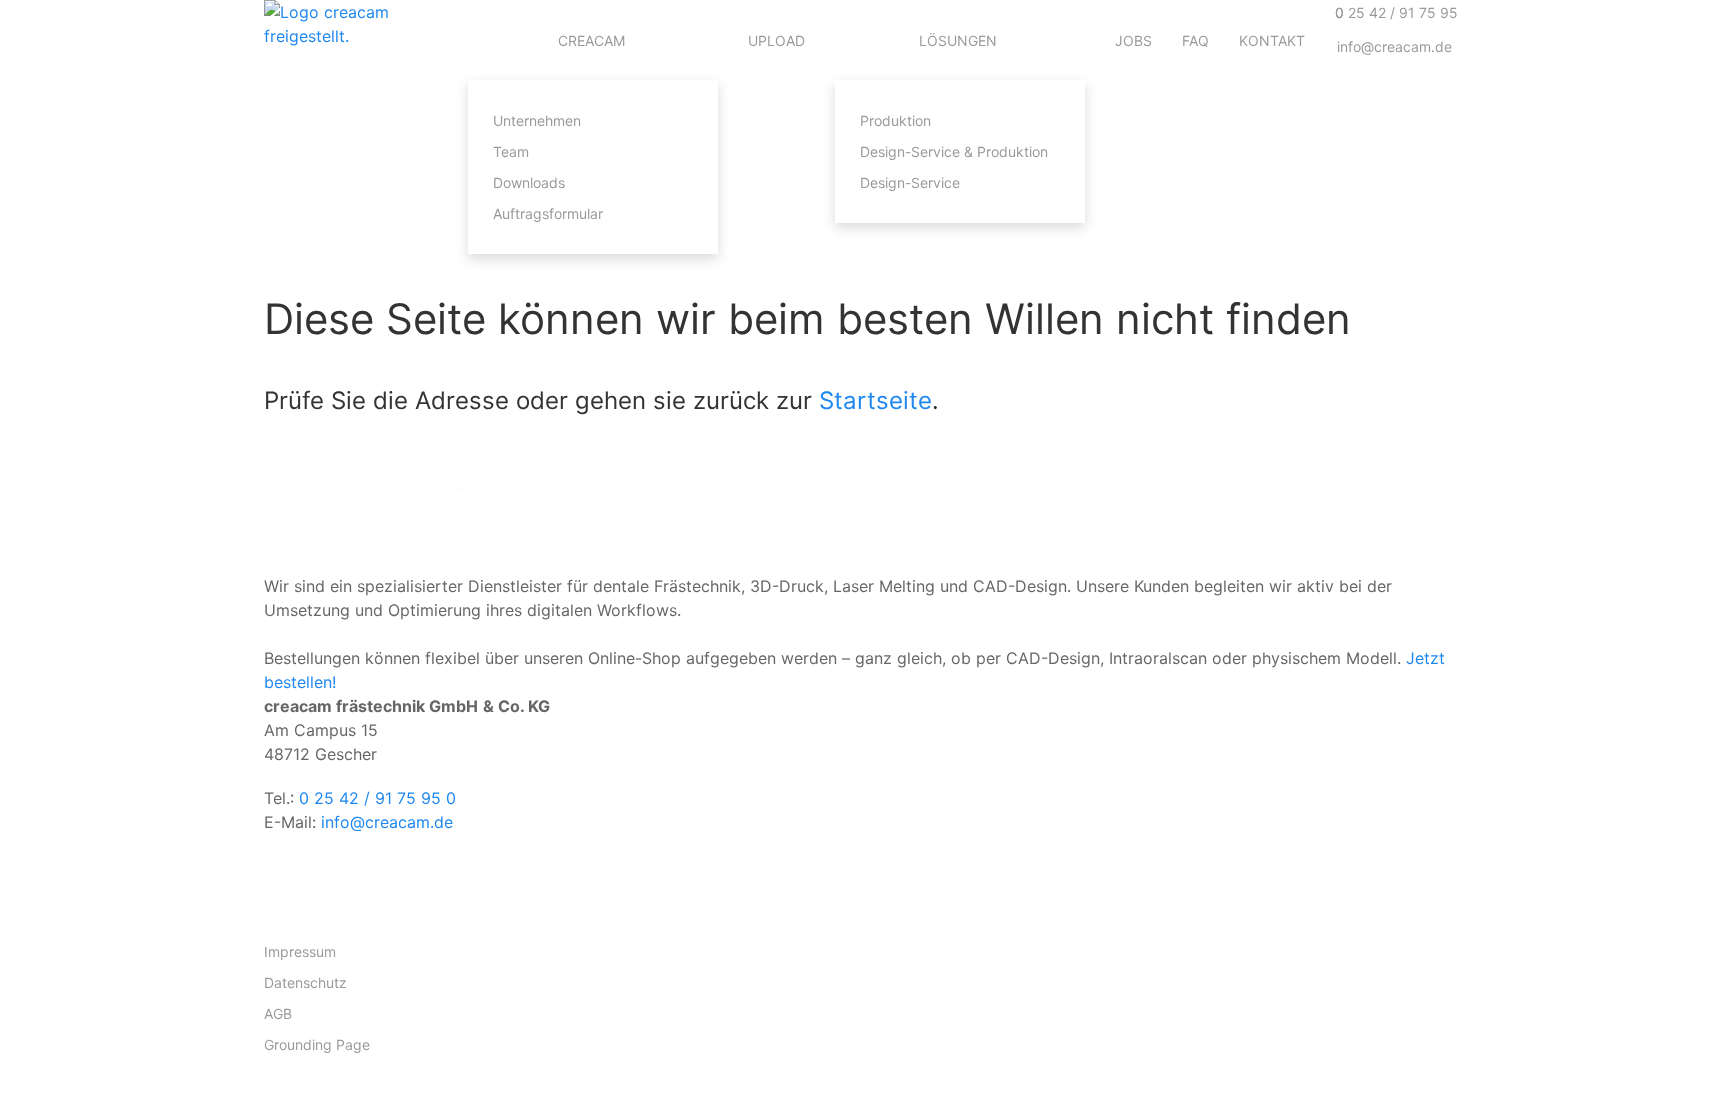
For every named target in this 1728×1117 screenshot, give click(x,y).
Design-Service (910, 182)
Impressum (300, 951)
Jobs (1133, 40)
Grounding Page (317, 1044)
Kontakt (1272, 40)
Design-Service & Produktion (954, 151)
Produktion (895, 120)
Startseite (875, 400)
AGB (278, 1013)
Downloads (529, 182)
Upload (776, 40)
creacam (591, 40)
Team (511, 151)
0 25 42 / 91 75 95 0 (377, 798)
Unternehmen (537, 120)
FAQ (1195, 40)
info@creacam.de (387, 822)
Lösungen (958, 40)
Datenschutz (305, 982)
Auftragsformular (548, 213)
